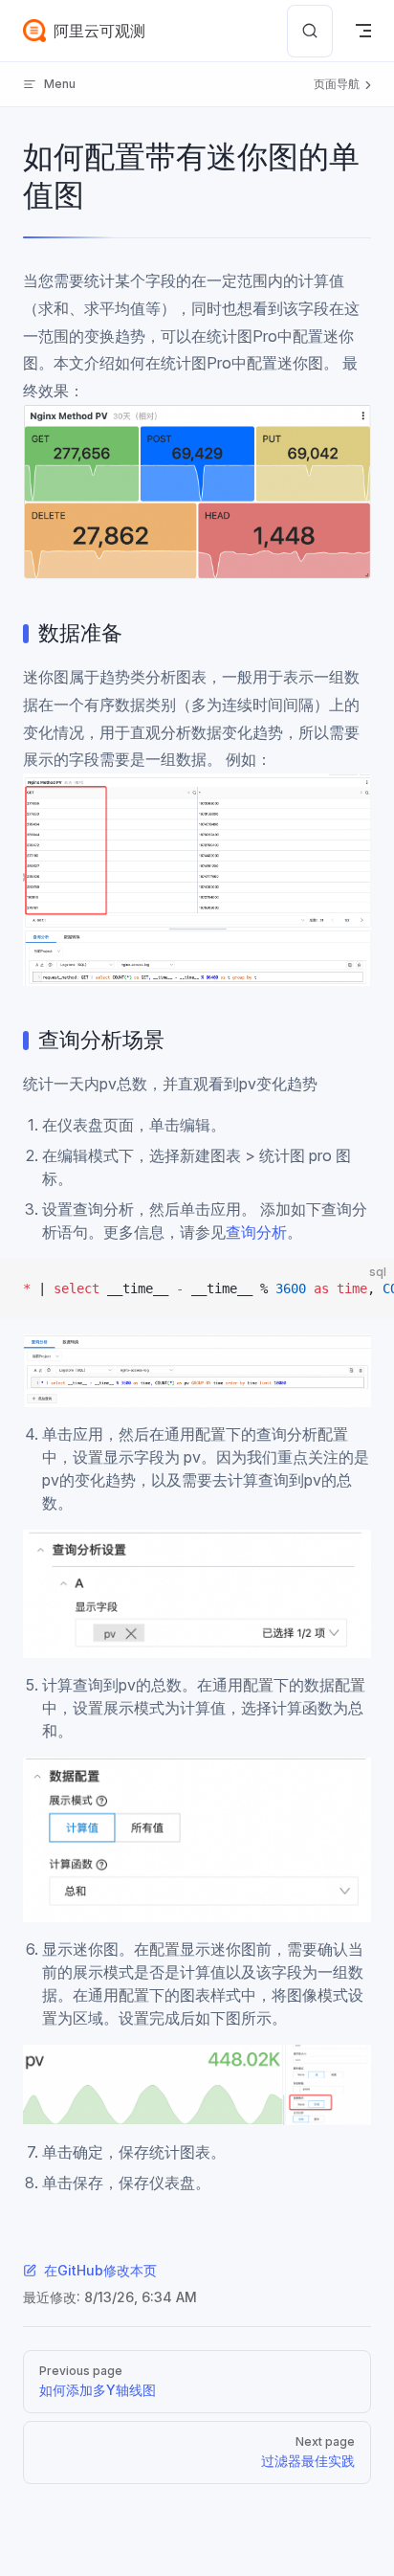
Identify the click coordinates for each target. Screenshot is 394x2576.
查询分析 (256, 1232)
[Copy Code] (363, 1289)
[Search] (310, 31)
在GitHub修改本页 (100, 2270)
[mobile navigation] (363, 31)
